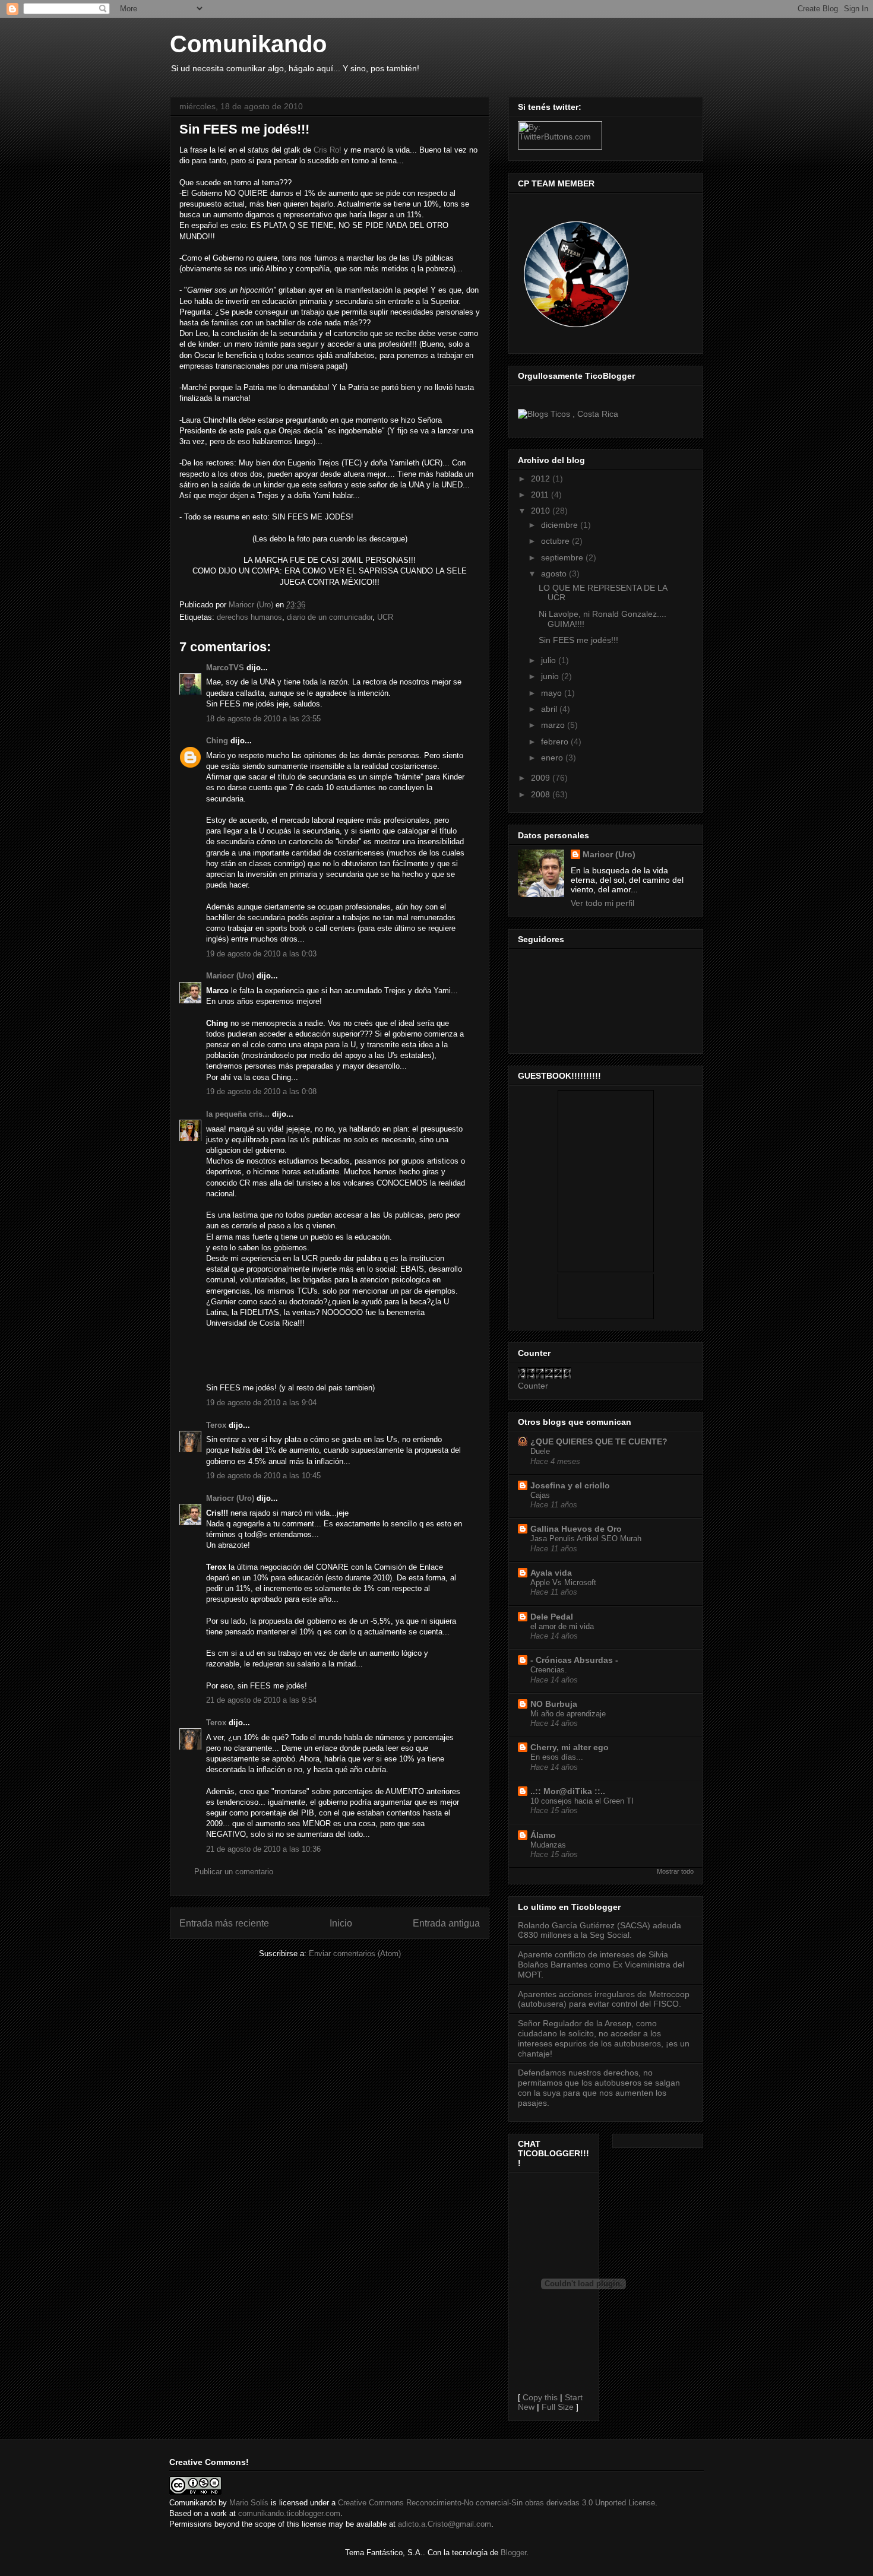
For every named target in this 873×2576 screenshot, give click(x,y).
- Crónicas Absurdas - (574, 1660)
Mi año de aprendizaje (568, 1714)
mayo (553, 693)
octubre (556, 541)
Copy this (540, 2397)
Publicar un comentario (234, 1872)
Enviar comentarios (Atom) (355, 1954)
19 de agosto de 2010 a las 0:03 (261, 954)
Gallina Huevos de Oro (576, 1529)
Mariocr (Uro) (230, 976)
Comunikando (248, 44)
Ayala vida (551, 1573)
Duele (540, 1451)
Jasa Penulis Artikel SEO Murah (586, 1539)
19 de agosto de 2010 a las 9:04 (261, 1403)
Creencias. (549, 1670)
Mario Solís (249, 2503)
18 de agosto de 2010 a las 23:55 (263, 719)
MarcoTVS (225, 668)
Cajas (540, 1495)
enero (553, 758)
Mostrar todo (675, 1871)
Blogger (513, 2553)
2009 (542, 778)
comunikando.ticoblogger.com (289, 2513)
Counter (533, 1386)
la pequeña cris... (238, 1114)
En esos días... (557, 1757)
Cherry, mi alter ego (570, 1747)
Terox (216, 1425)
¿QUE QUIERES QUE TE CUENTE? (599, 1441)
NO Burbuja (554, 1704)
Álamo (543, 1835)
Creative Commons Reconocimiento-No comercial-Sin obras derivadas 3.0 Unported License (496, 2503)
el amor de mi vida (562, 1626)
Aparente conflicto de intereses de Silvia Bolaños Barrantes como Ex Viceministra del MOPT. (601, 1965)
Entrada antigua (446, 1923)
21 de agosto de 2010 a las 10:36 (263, 1849)
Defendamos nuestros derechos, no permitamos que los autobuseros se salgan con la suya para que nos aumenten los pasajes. (599, 2087)
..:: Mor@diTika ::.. (568, 1791)
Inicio (341, 1923)
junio (551, 676)
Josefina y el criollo (570, 1485)
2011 (541, 495)
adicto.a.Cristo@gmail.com (445, 2524)
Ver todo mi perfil (602, 903)
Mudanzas (548, 1845)
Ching (217, 741)
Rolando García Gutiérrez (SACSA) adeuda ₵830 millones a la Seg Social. (600, 1930)
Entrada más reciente (224, 1923)
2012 (542, 479)
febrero (556, 742)
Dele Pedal (552, 1617)
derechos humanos (249, 617)
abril (550, 709)
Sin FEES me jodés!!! (578, 640)
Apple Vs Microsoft (563, 1582)
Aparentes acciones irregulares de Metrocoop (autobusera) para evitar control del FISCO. (604, 1999)
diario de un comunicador (330, 617)
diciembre (561, 525)
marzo (554, 725)
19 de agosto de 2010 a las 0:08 (261, 1091)
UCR (385, 617)
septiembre (563, 557)
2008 (542, 794)
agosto (555, 573)
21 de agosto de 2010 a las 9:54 (261, 1700)
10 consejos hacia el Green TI (582, 1801)
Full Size (558, 2407)
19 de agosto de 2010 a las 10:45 (263, 1476)
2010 (542, 511)
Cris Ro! (328, 150)
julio (550, 660)
